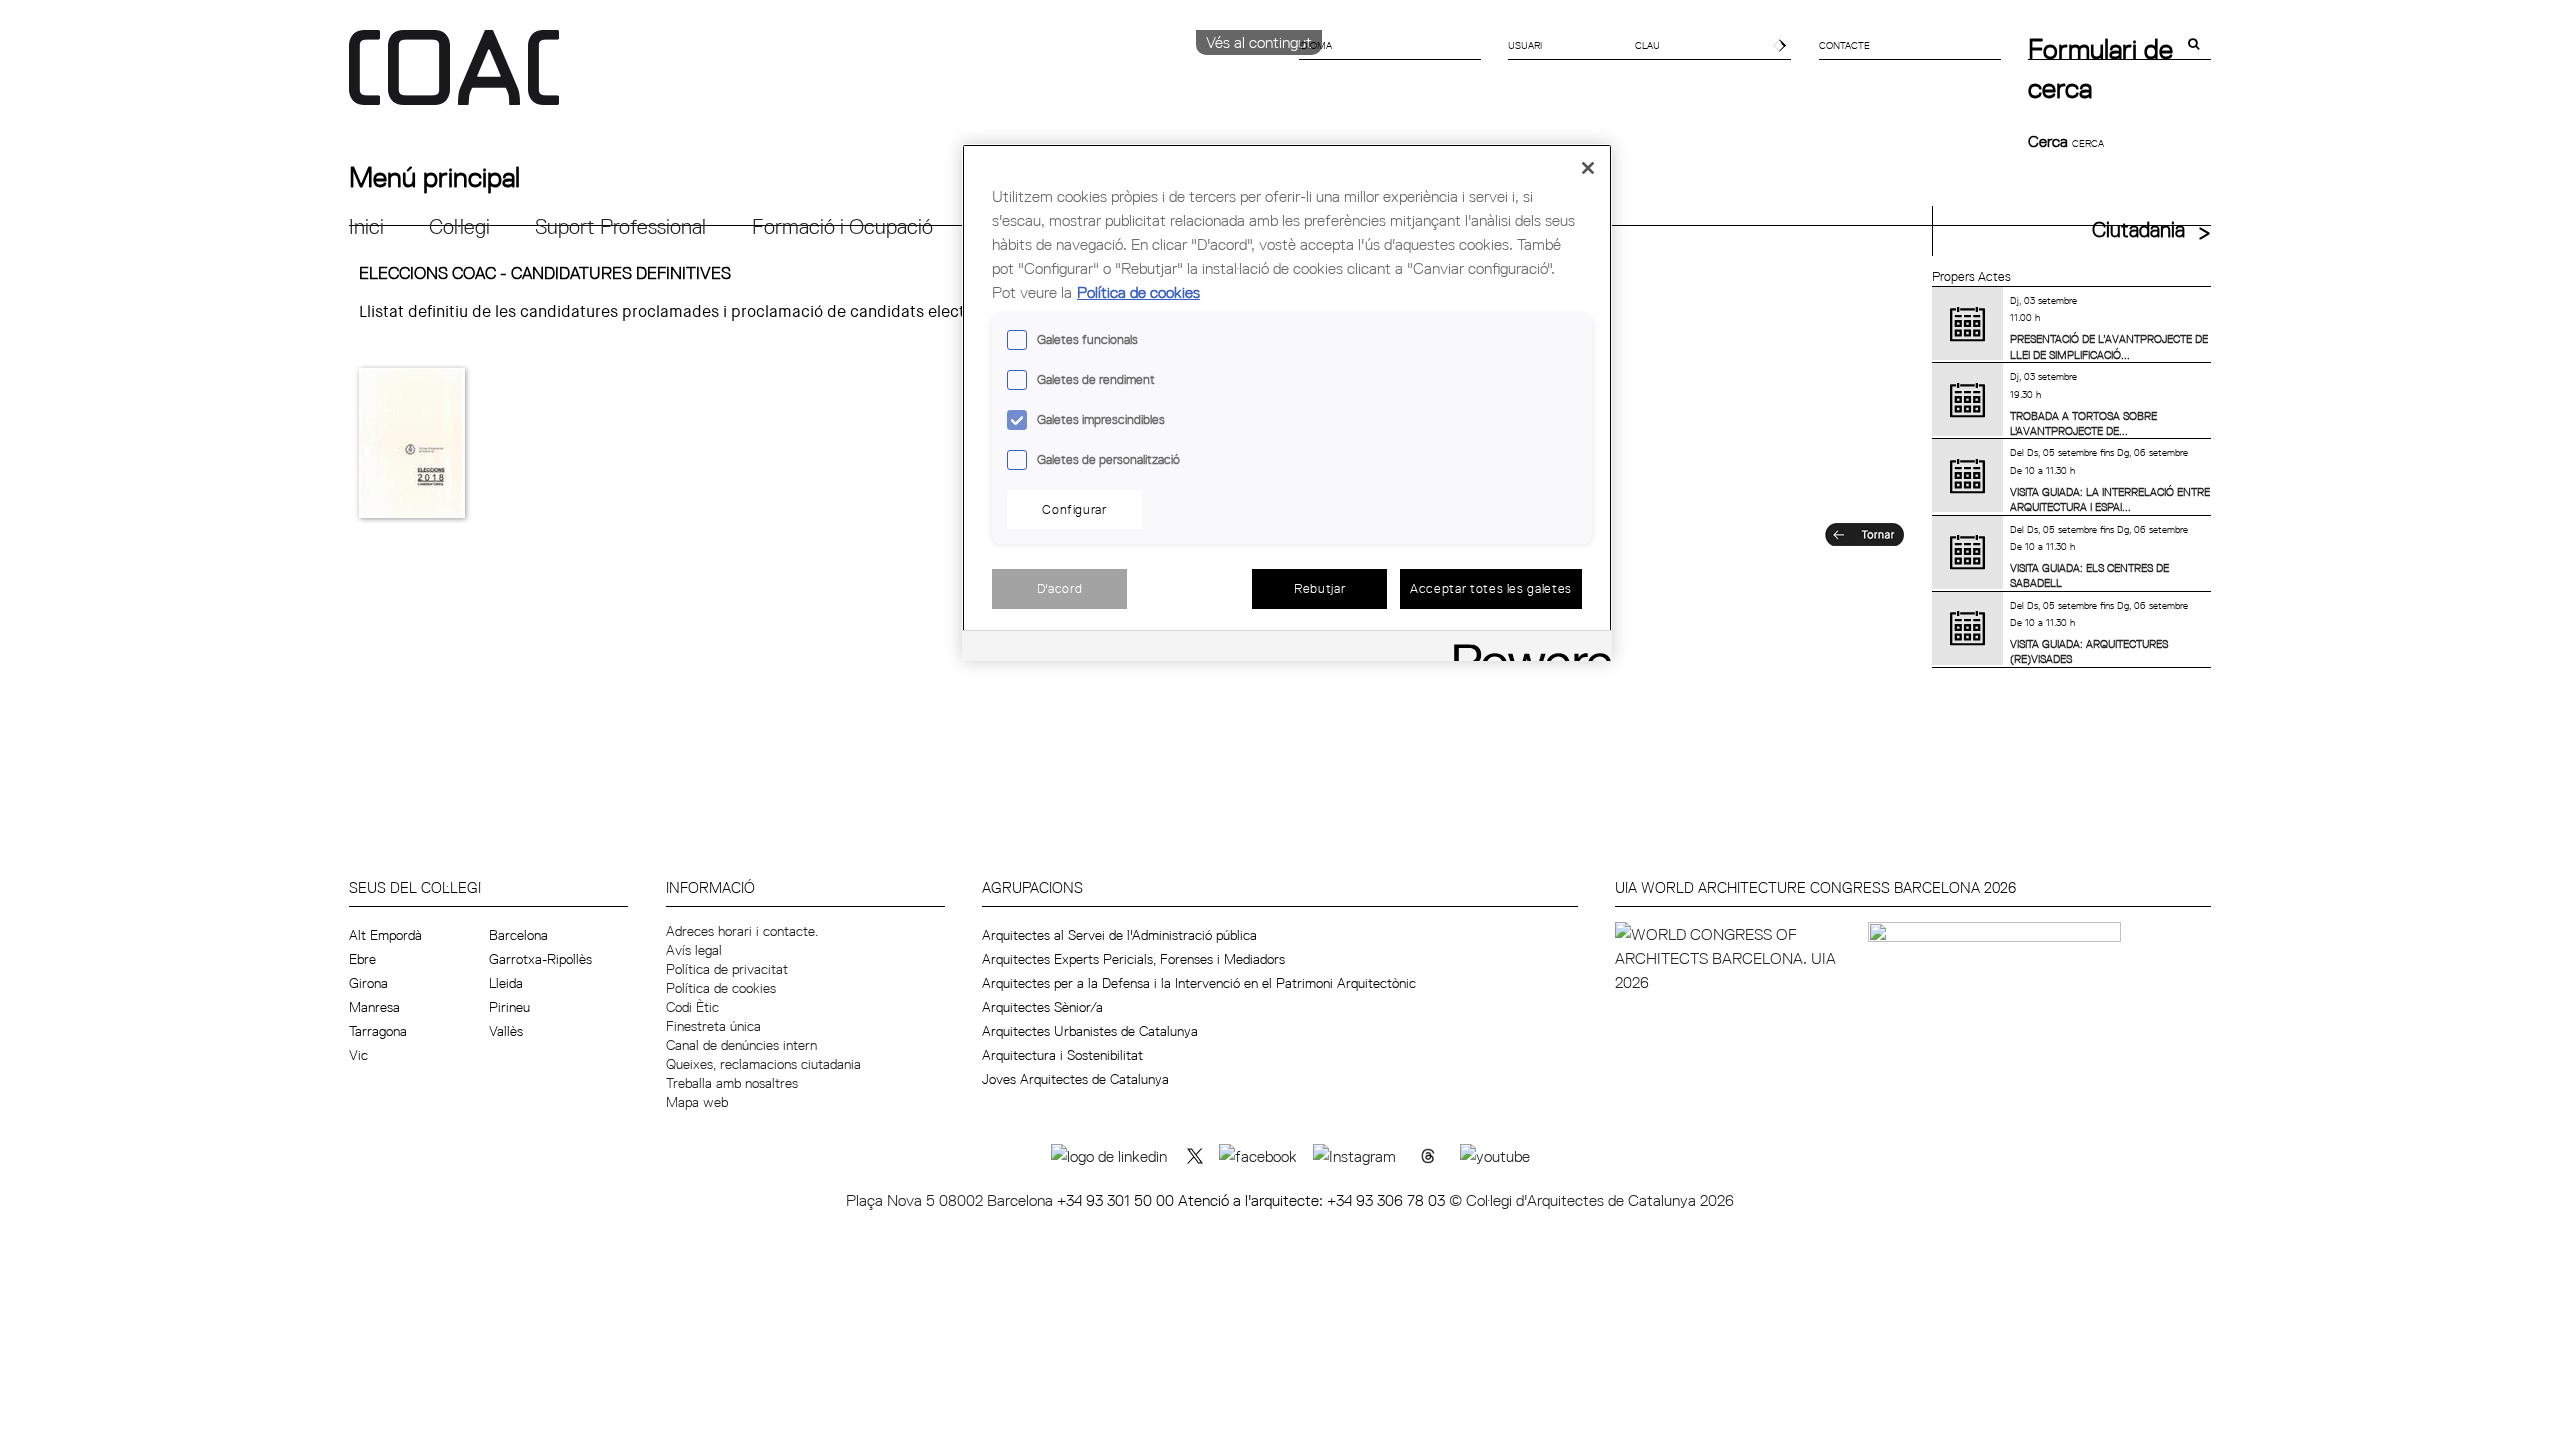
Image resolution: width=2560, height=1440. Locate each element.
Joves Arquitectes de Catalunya (1075, 1079)
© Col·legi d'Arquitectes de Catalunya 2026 (1591, 1200)
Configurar (1074, 509)
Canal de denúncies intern (741, 1045)
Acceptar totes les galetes (1491, 588)
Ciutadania (2138, 229)
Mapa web (697, 1102)
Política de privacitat (727, 969)
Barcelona (518, 935)
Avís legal (694, 950)
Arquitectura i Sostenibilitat (1062, 1055)
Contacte (1844, 45)
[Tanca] (1588, 168)
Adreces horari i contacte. (742, 931)
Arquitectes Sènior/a (1042, 1007)
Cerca (2050, 141)
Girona (368, 983)
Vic (358, 1055)
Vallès (506, 1031)
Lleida (506, 983)
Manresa (374, 1007)
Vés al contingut (1259, 42)
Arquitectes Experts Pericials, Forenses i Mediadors (1133, 959)
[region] (1287, 402)
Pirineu (509, 1007)
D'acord (1060, 588)
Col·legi (459, 226)
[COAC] (814, 79)
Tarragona (378, 1031)
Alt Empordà (385, 935)
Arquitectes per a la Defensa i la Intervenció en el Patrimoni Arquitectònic (1199, 983)
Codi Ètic (692, 1007)
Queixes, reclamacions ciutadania (763, 1064)
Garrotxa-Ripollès (540, 959)
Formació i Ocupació (842, 226)
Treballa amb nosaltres (732, 1083)
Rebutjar (1319, 588)
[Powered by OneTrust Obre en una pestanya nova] (1526, 648)
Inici (366, 226)
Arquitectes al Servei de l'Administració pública (1119, 935)
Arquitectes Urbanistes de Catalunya (1090, 1031)
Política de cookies (721, 988)
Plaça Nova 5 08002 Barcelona (951, 1200)
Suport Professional (620, 226)
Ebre (362, 959)
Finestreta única (713, 1026)
